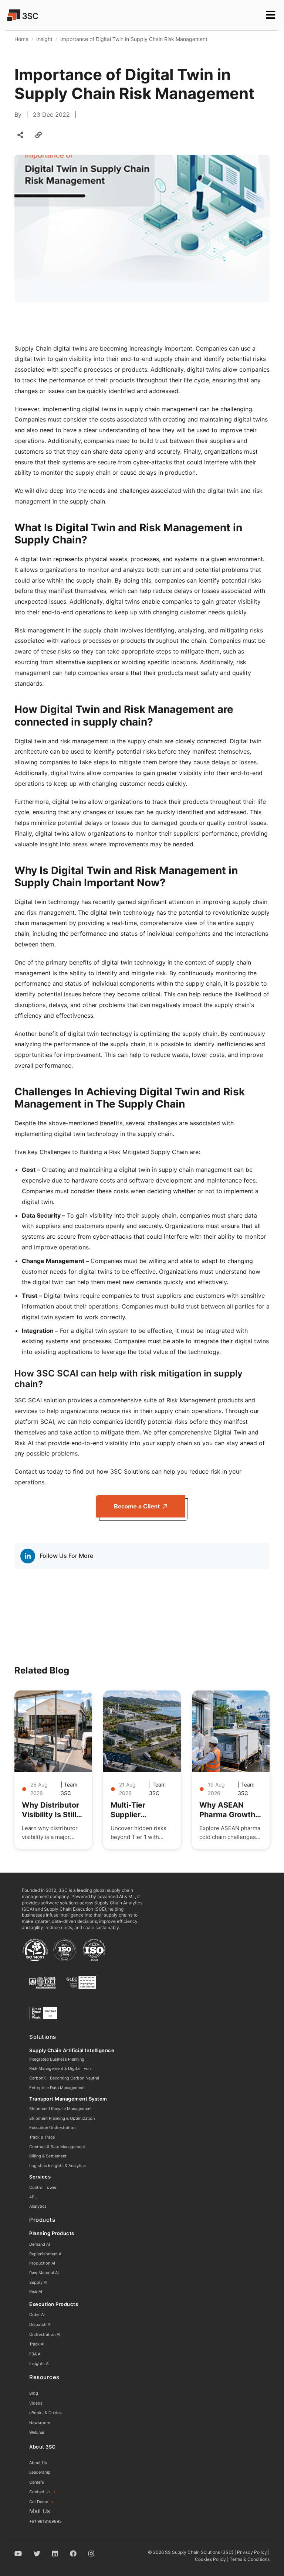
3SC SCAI (28, 1400)
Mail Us (40, 2511)
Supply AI (38, 2282)
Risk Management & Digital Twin (60, 2068)
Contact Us (43, 2492)
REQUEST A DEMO (38, 31)
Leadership (40, 2472)
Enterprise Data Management (57, 2088)
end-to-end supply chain (155, 359)
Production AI (42, 2263)
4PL (33, 2197)
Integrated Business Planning (57, 2059)
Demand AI (40, 2244)
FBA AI (35, 2354)
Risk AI (36, 2292)
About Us (38, 2463)
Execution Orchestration (52, 2128)
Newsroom (40, 2423)
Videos (36, 2403)
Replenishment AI (46, 2254)
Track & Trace (42, 2137)
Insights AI (39, 2364)
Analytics (38, 2206)
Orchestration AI (45, 2334)
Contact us (30, 1471)
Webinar (37, 2432)
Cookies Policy (210, 2559)
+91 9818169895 (45, 2521)
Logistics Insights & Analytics (58, 2166)
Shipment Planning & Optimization (62, 2118)
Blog (34, 2393)
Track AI (37, 2344)
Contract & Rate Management (57, 2147)
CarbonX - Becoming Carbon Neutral (64, 2078)
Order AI (37, 2314)
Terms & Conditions (250, 2559)
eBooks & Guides (45, 2413)
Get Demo (41, 2502)
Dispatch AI (40, 2324)
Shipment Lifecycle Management (60, 2109)
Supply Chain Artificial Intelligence (72, 2050)
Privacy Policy (252, 2552)
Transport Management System (68, 2099)
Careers (37, 2482)
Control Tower (43, 2187)
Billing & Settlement (48, 2156)
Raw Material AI (44, 2273)
